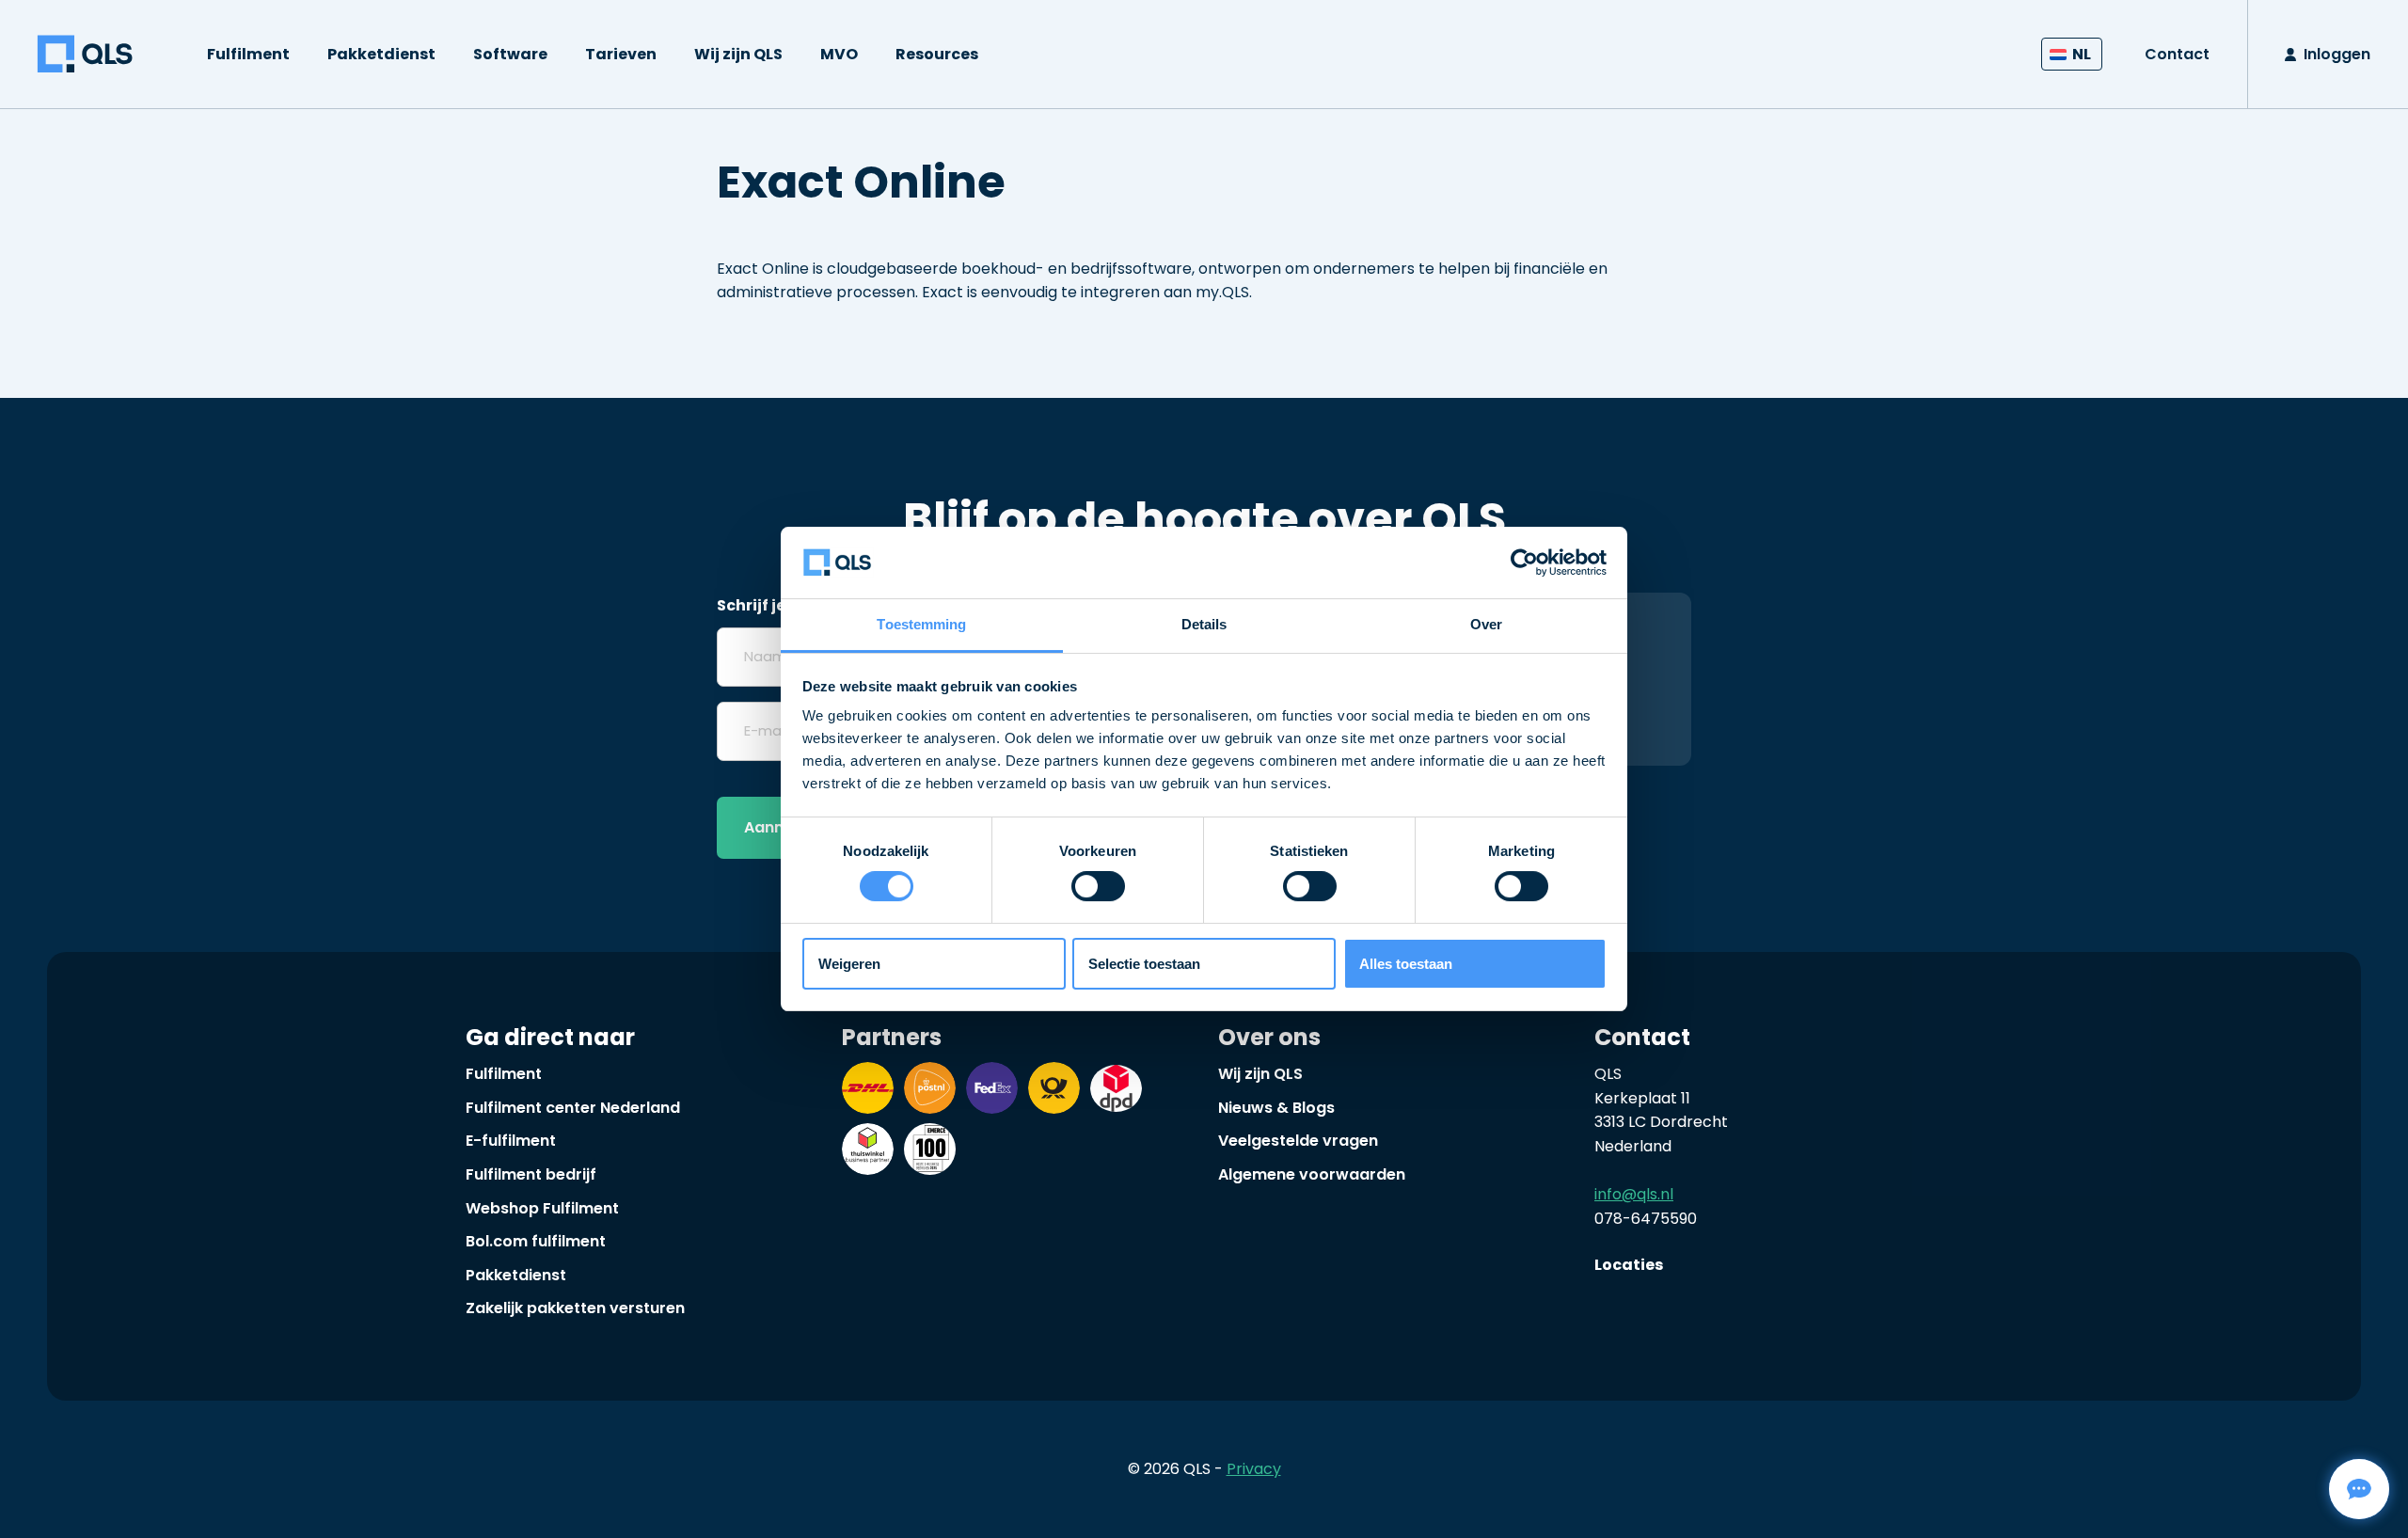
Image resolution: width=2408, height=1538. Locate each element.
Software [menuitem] (510, 54)
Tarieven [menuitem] (621, 54)
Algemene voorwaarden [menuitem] (1312, 1174)
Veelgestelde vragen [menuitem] (1298, 1141)
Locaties (1629, 1265)
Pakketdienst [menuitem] (381, 54)
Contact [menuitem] (2177, 54)
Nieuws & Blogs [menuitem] (1276, 1108)
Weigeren (849, 964)
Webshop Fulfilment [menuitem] (542, 1208)
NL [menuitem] (2082, 54)
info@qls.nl (1634, 1194)
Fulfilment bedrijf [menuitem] (531, 1174)
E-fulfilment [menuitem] (511, 1141)
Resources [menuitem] (937, 54)
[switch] (1098, 886)
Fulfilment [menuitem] (248, 54)
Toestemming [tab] (921, 624)
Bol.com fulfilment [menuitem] (536, 1241)
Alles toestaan (1406, 964)
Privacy (1254, 1469)
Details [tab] (1204, 624)
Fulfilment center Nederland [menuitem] (573, 1108)
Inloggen (2337, 54)
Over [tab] (1486, 624)
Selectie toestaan (1144, 964)
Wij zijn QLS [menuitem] (738, 54)
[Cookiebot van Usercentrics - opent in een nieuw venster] (1524, 563)
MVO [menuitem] (839, 54)
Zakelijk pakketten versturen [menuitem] (575, 1308)
